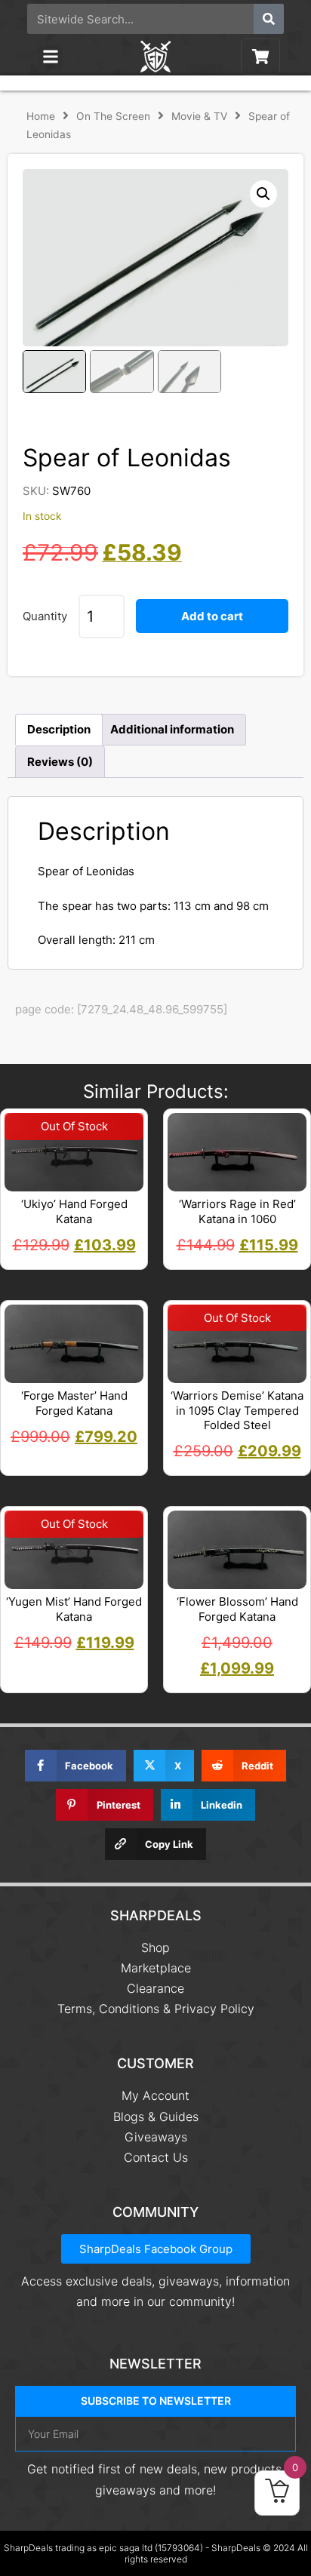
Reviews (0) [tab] (60, 762)
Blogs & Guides (156, 2116)
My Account (155, 2095)
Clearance (155, 1988)
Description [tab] (59, 729)
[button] (50, 57)
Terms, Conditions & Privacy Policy (156, 2009)
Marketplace (156, 1968)
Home (41, 116)
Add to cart (212, 616)
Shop (155, 1947)
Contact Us (156, 2157)
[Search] (269, 19)
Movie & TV (199, 116)
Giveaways (156, 2137)
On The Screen (113, 116)
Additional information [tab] (172, 729)
